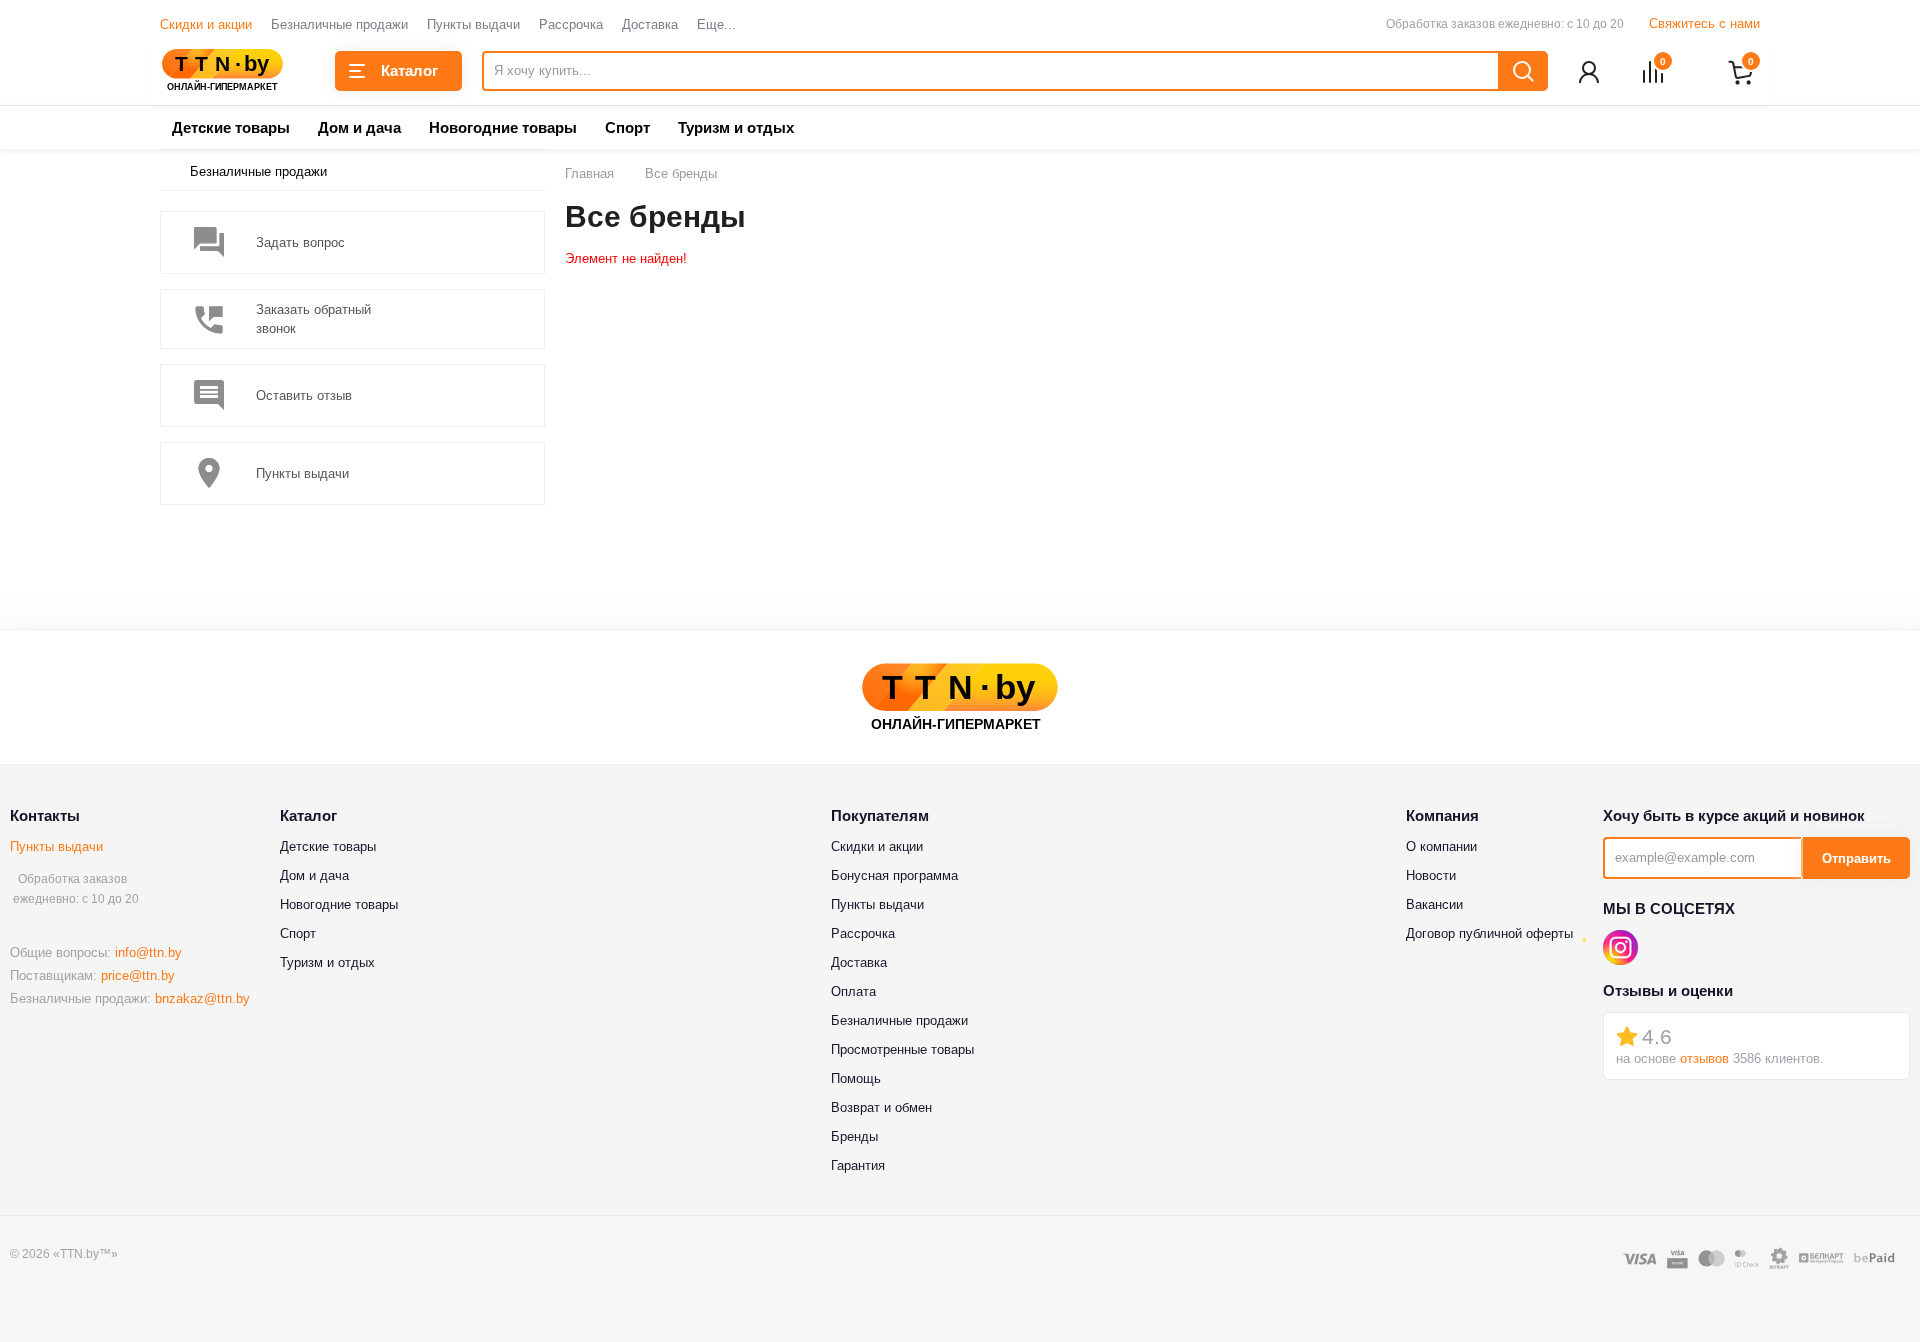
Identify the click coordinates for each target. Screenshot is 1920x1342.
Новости (1431, 875)
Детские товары (231, 127)
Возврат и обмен (881, 1107)
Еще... (716, 24)
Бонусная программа (894, 875)
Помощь (856, 1078)
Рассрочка (571, 24)
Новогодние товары (503, 127)
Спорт (627, 127)
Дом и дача (359, 127)
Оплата (853, 991)
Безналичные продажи (339, 24)
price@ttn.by (138, 975)
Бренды (854, 1136)
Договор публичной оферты (1489, 933)
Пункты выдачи (473, 24)
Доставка (650, 24)
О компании (1441, 846)
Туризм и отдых (736, 127)
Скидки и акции (206, 24)
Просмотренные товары (902, 1049)
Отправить (1856, 858)
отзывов (1704, 1058)
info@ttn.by (148, 952)
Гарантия (858, 1165)
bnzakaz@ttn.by (202, 998)
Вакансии (1434, 904)
